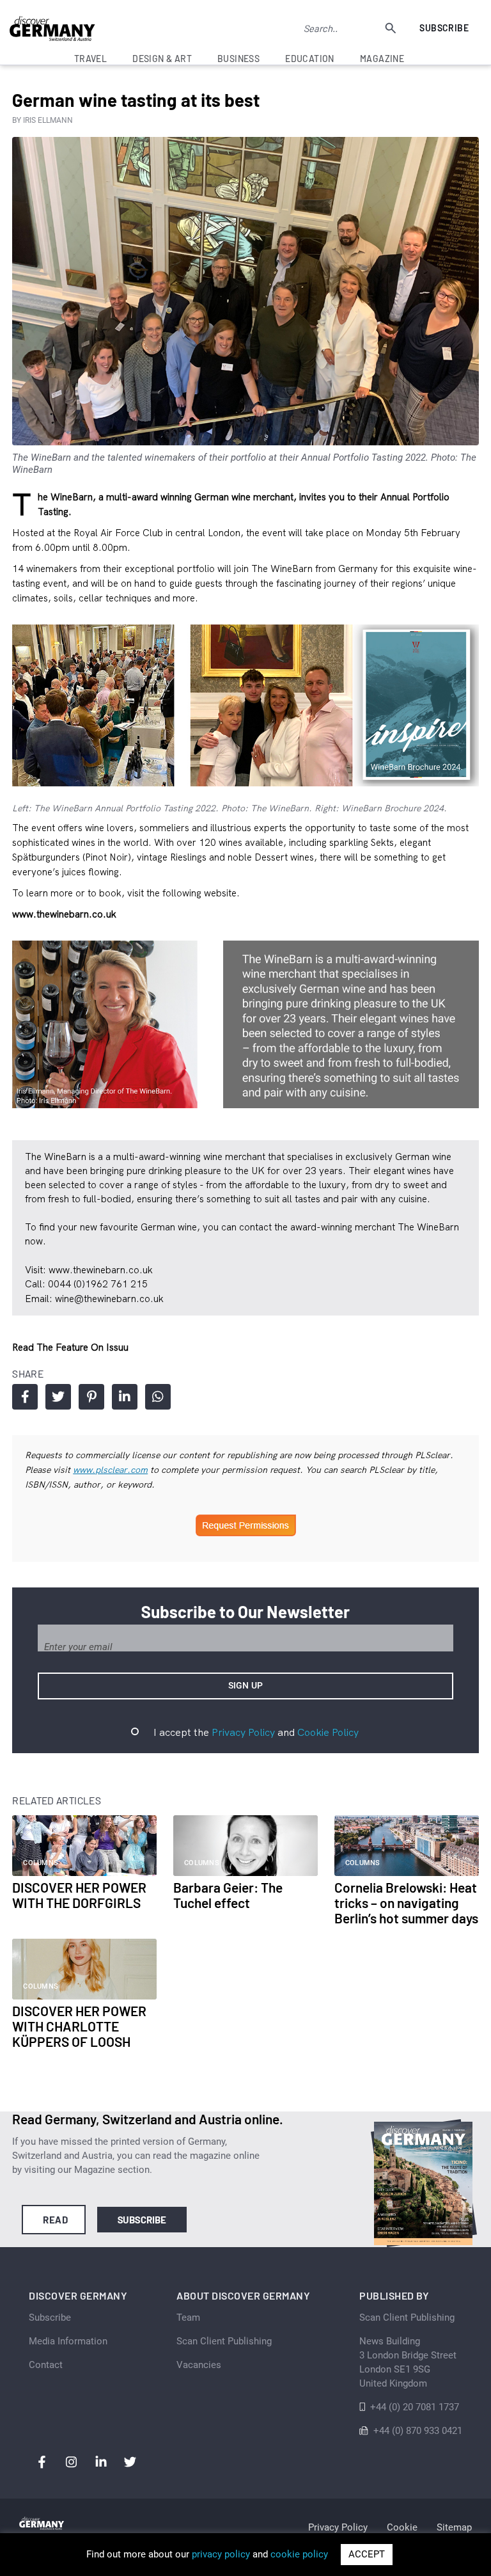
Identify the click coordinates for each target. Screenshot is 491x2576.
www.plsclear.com (110, 1470)
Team (188, 2318)
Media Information (68, 2341)
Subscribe (444, 28)
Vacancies (199, 2365)
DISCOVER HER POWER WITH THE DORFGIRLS (79, 1895)
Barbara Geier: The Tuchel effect (228, 1895)
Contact (46, 2365)
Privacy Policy (243, 1732)
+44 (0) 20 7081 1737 (415, 2407)
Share (25, 1397)
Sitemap (454, 2527)
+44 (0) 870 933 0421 (418, 2431)
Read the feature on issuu (70, 1347)
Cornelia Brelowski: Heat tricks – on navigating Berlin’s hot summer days (406, 1903)
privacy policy (221, 2554)
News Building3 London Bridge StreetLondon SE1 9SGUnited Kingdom (408, 2362)
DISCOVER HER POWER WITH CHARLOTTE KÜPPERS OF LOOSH (79, 2026)
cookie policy (299, 2554)
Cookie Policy (328, 1732)
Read (55, 2220)
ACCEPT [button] (367, 2554)
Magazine (382, 59)
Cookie (402, 2527)
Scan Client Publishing (224, 2341)
